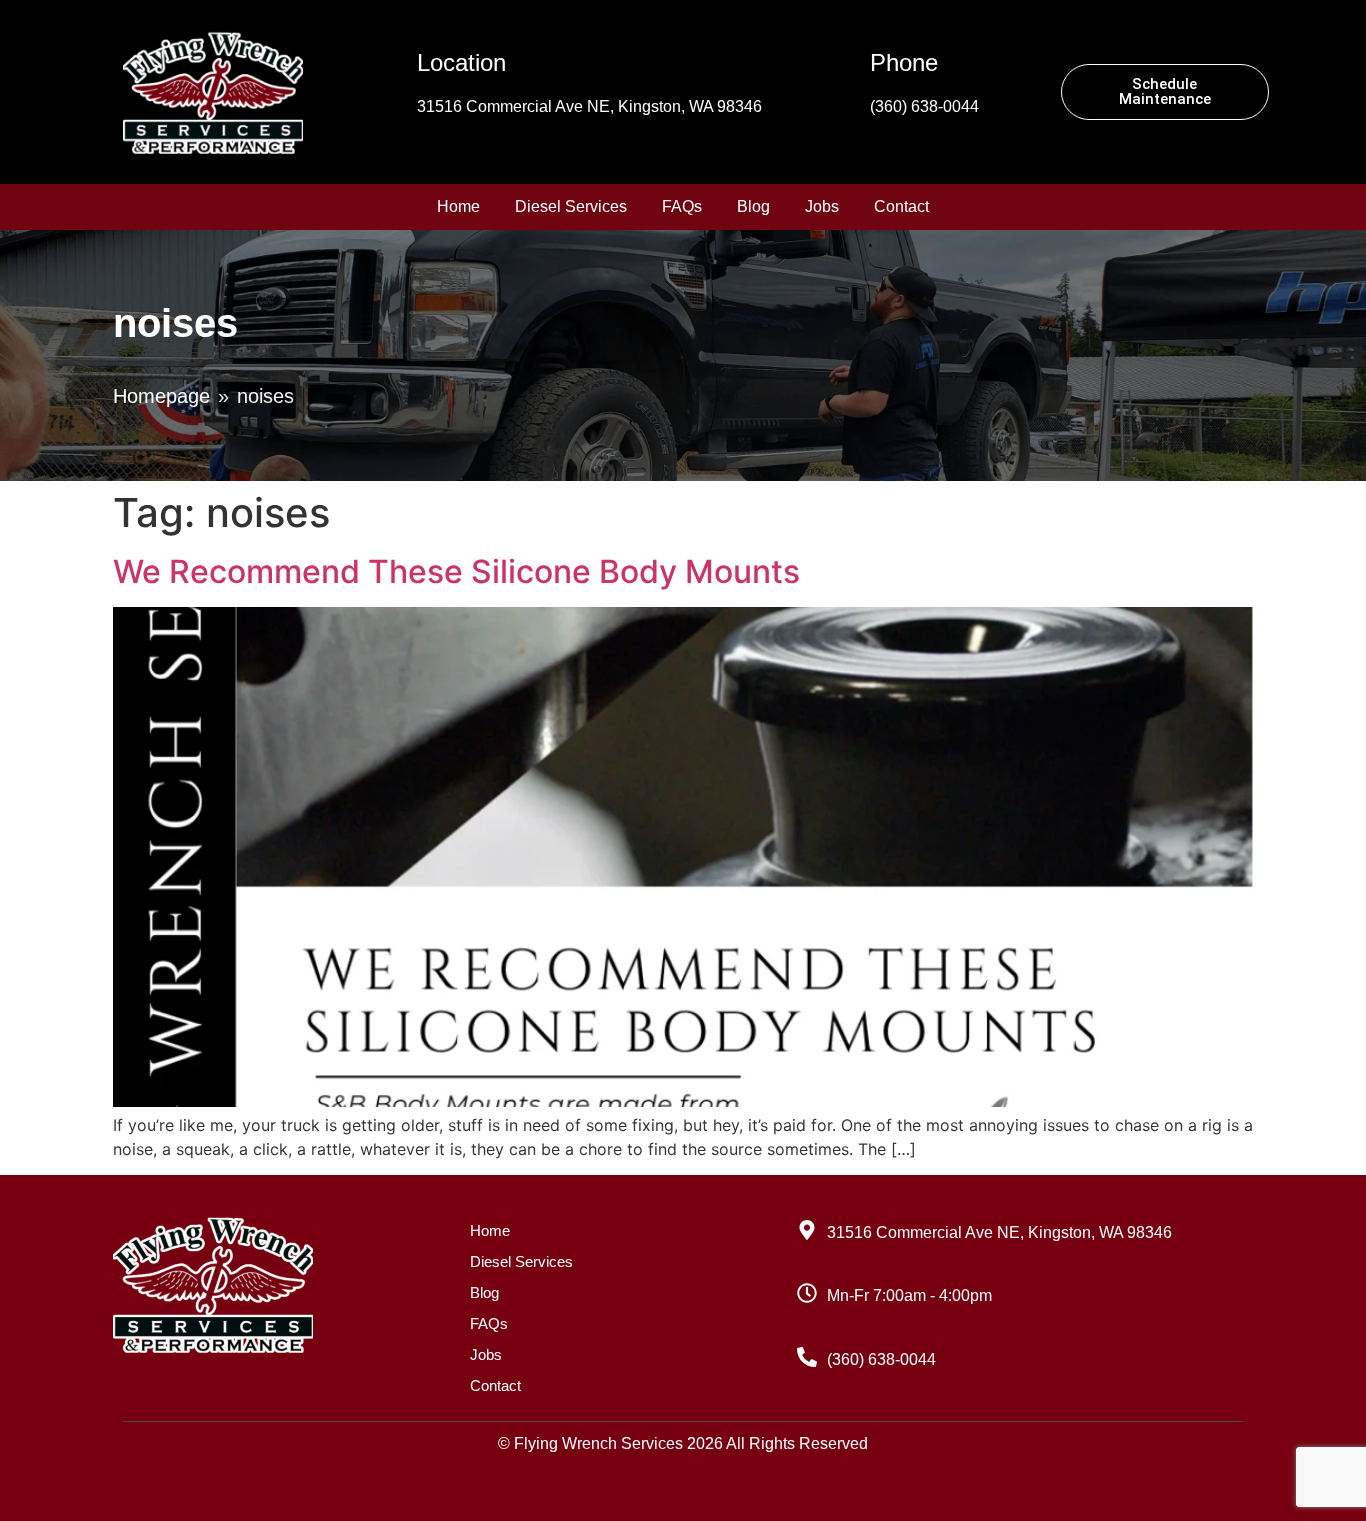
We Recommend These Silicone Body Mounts (456, 571)
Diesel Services (571, 206)
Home (458, 206)
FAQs (682, 206)
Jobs (822, 206)
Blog (753, 206)
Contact (901, 206)
